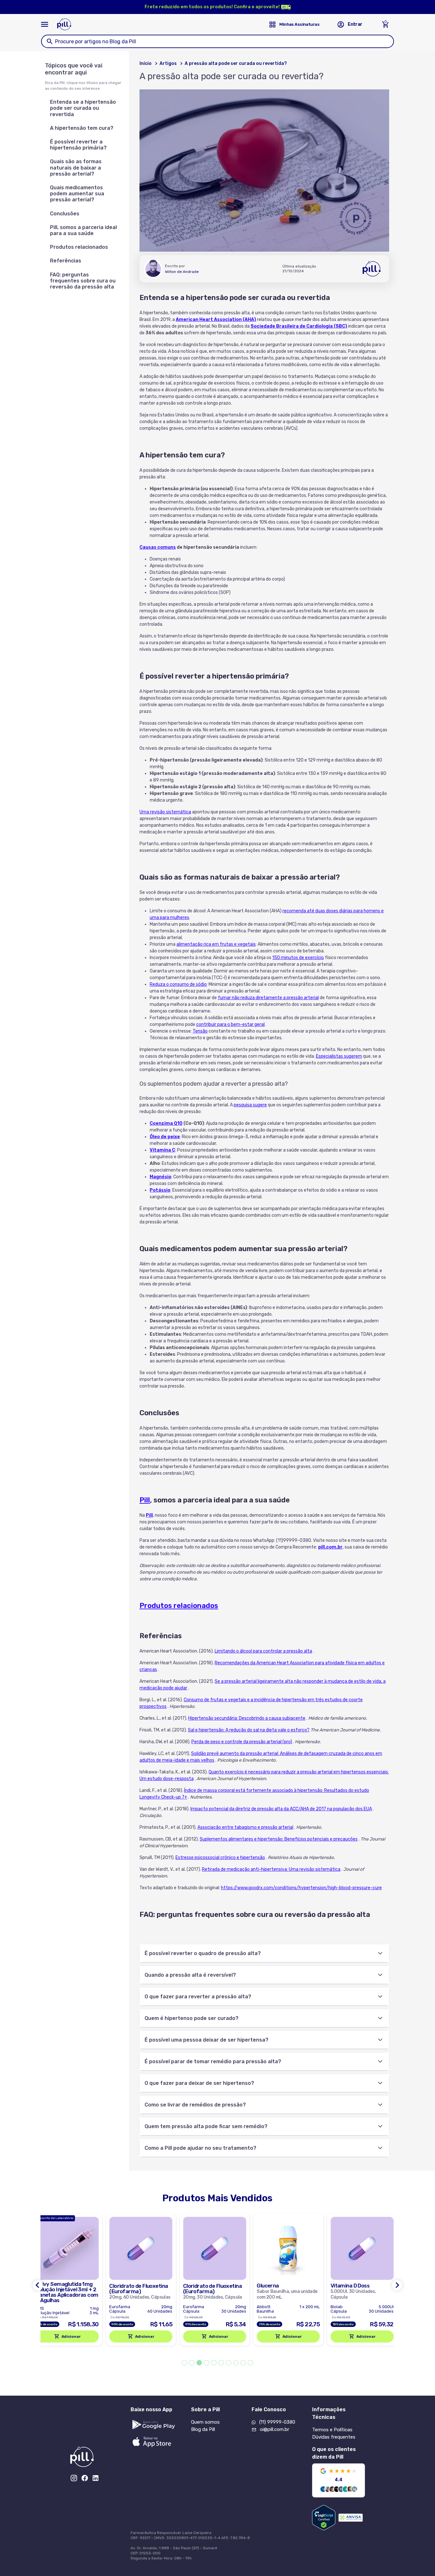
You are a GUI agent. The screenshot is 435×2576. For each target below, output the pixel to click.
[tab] (185, 2363)
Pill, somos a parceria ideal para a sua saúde (83, 230)
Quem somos (205, 2422)
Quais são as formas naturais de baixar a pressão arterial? (76, 167)
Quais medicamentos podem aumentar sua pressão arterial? (77, 194)
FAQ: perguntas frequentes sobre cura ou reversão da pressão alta (83, 281)
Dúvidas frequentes (334, 2437)
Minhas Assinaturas (299, 24)
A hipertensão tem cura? (82, 128)
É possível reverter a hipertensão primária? (78, 145)
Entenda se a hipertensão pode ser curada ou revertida (83, 108)
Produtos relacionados (79, 247)
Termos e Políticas (332, 2430)
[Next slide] (397, 2285)
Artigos (168, 63)
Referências (66, 261)
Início (146, 63)
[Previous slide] (38, 2285)
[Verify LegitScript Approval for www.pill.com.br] (324, 2518)
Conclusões (65, 214)
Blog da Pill (203, 2429)
